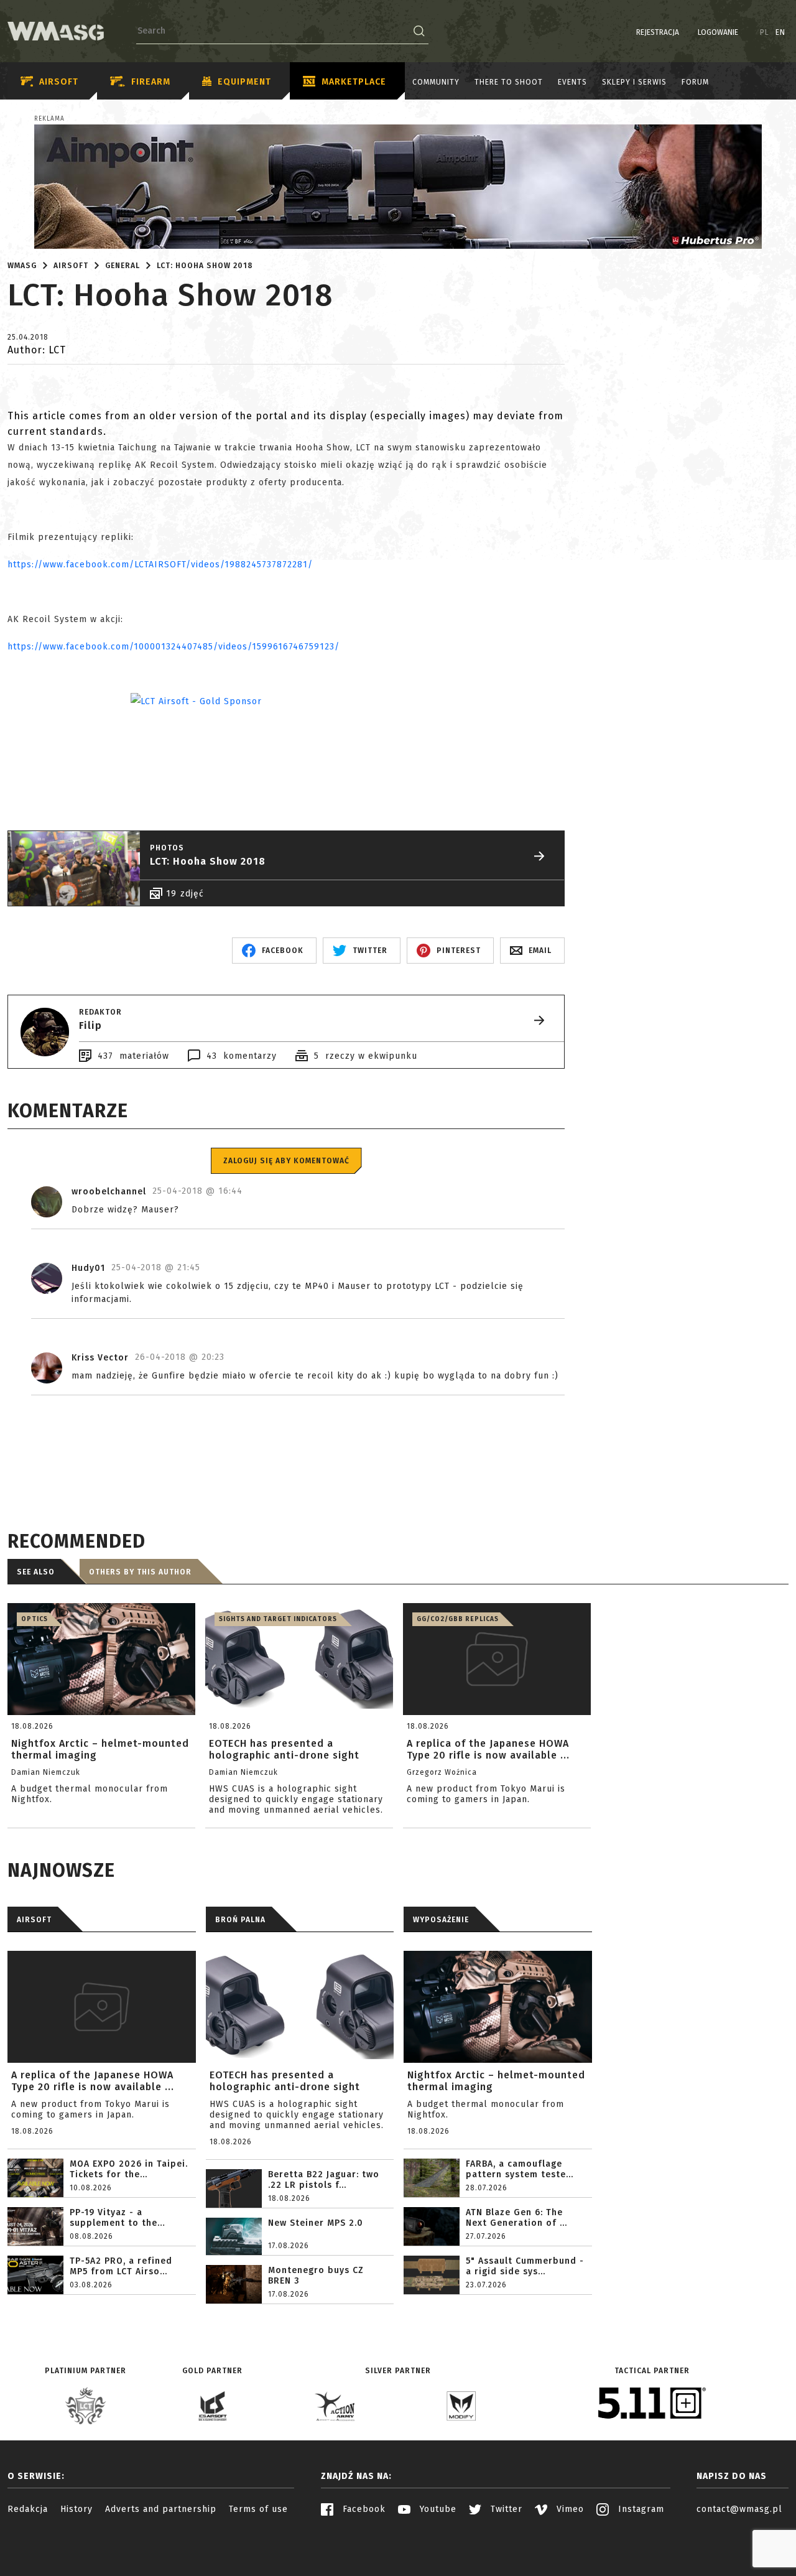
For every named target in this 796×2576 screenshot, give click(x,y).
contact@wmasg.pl (739, 2509)
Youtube (437, 2509)
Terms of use (258, 2509)
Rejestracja (658, 32)
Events (572, 82)
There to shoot (509, 82)
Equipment (244, 82)
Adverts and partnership (161, 2509)
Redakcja (28, 2509)
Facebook (363, 2509)
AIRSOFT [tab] (34, 1920)
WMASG (22, 266)
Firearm (151, 82)
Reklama (49, 119)
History (76, 2509)
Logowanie (718, 32)
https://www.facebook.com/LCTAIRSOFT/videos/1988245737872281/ (162, 565)
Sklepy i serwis (634, 82)
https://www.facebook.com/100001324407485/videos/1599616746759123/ (174, 647)
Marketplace (354, 82)
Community (436, 82)
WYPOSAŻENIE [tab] (441, 1920)
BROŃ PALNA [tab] (240, 1920)
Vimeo (569, 2509)
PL (765, 32)
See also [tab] (36, 1572)
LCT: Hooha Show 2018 (205, 266)
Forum (695, 82)
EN (780, 32)
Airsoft (59, 82)
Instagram (640, 2509)
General (123, 266)
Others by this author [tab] (140, 1572)
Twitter (505, 2509)
